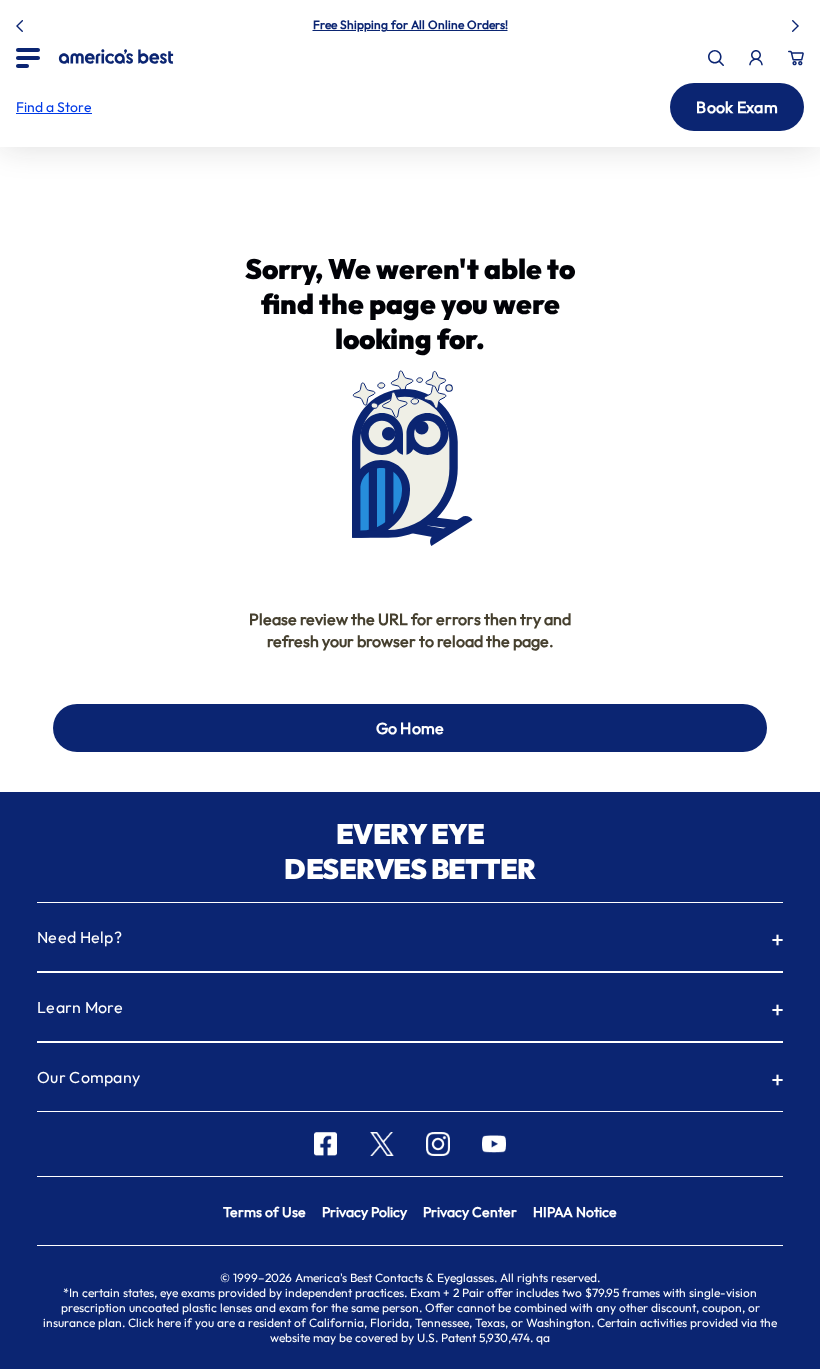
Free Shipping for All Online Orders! (410, 24)
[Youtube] (494, 1144)
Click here (154, 1322)
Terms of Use (264, 1212)
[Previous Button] (22, 22)
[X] (382, 1144)
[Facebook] (325, 1144)
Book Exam (737, 107)
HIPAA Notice (575, 1212)
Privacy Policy (364, 1212)
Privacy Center (470, 1212)
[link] (116, 56)
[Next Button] (798, 22)
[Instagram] (438, 1144)
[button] (54, 107)
